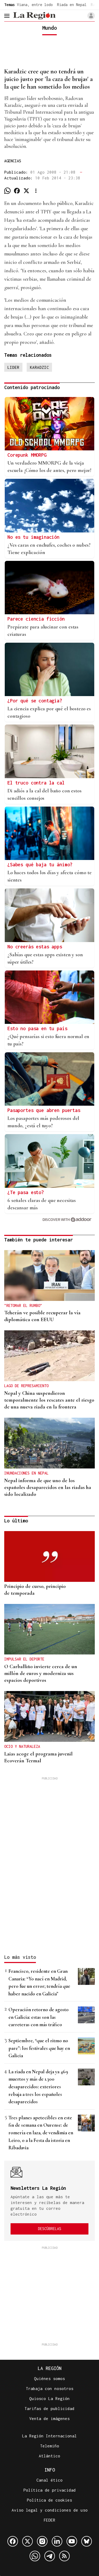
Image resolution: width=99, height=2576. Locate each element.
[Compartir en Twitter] (26, 191)
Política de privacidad (50, 2490)
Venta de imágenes (49, 2418)
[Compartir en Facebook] (17, 191)
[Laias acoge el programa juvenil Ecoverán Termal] (49, 1716)
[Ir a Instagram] (42, 2541)
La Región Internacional (49, 2436)
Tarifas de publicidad (49, 2408)
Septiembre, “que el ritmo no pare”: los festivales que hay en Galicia (39, 2048)
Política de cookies (49, 2500)
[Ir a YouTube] (72, 2541)
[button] (91, 16)
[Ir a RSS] (64, 2556)
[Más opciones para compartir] (36, 191)
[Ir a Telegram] (50, 2556)
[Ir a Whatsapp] (35, 2556)
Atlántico (49, 2456)
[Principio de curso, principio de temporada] (49, 1556)
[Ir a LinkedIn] (57, 2541)
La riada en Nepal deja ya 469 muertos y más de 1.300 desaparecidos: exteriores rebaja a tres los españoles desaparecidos (38, 2087)
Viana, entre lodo (35, 5)
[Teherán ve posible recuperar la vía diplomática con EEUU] (49, 1276)
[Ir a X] (27, 2541)
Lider (13, 367)
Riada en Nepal (72, 5)
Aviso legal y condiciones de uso (50, 2510)
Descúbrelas (50, 2229)
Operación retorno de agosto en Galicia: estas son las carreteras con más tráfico (39, 2017)
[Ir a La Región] (34, 16)
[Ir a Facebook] (13, 2541)
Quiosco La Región (49, 2398)
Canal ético (49, 2480)
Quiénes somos (49, 2378)
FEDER (49, 2520)
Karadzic (39, 367)
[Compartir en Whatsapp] (7, 191)
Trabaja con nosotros (50, 2388)
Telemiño (50, 2446)
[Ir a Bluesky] (87, 2541)
